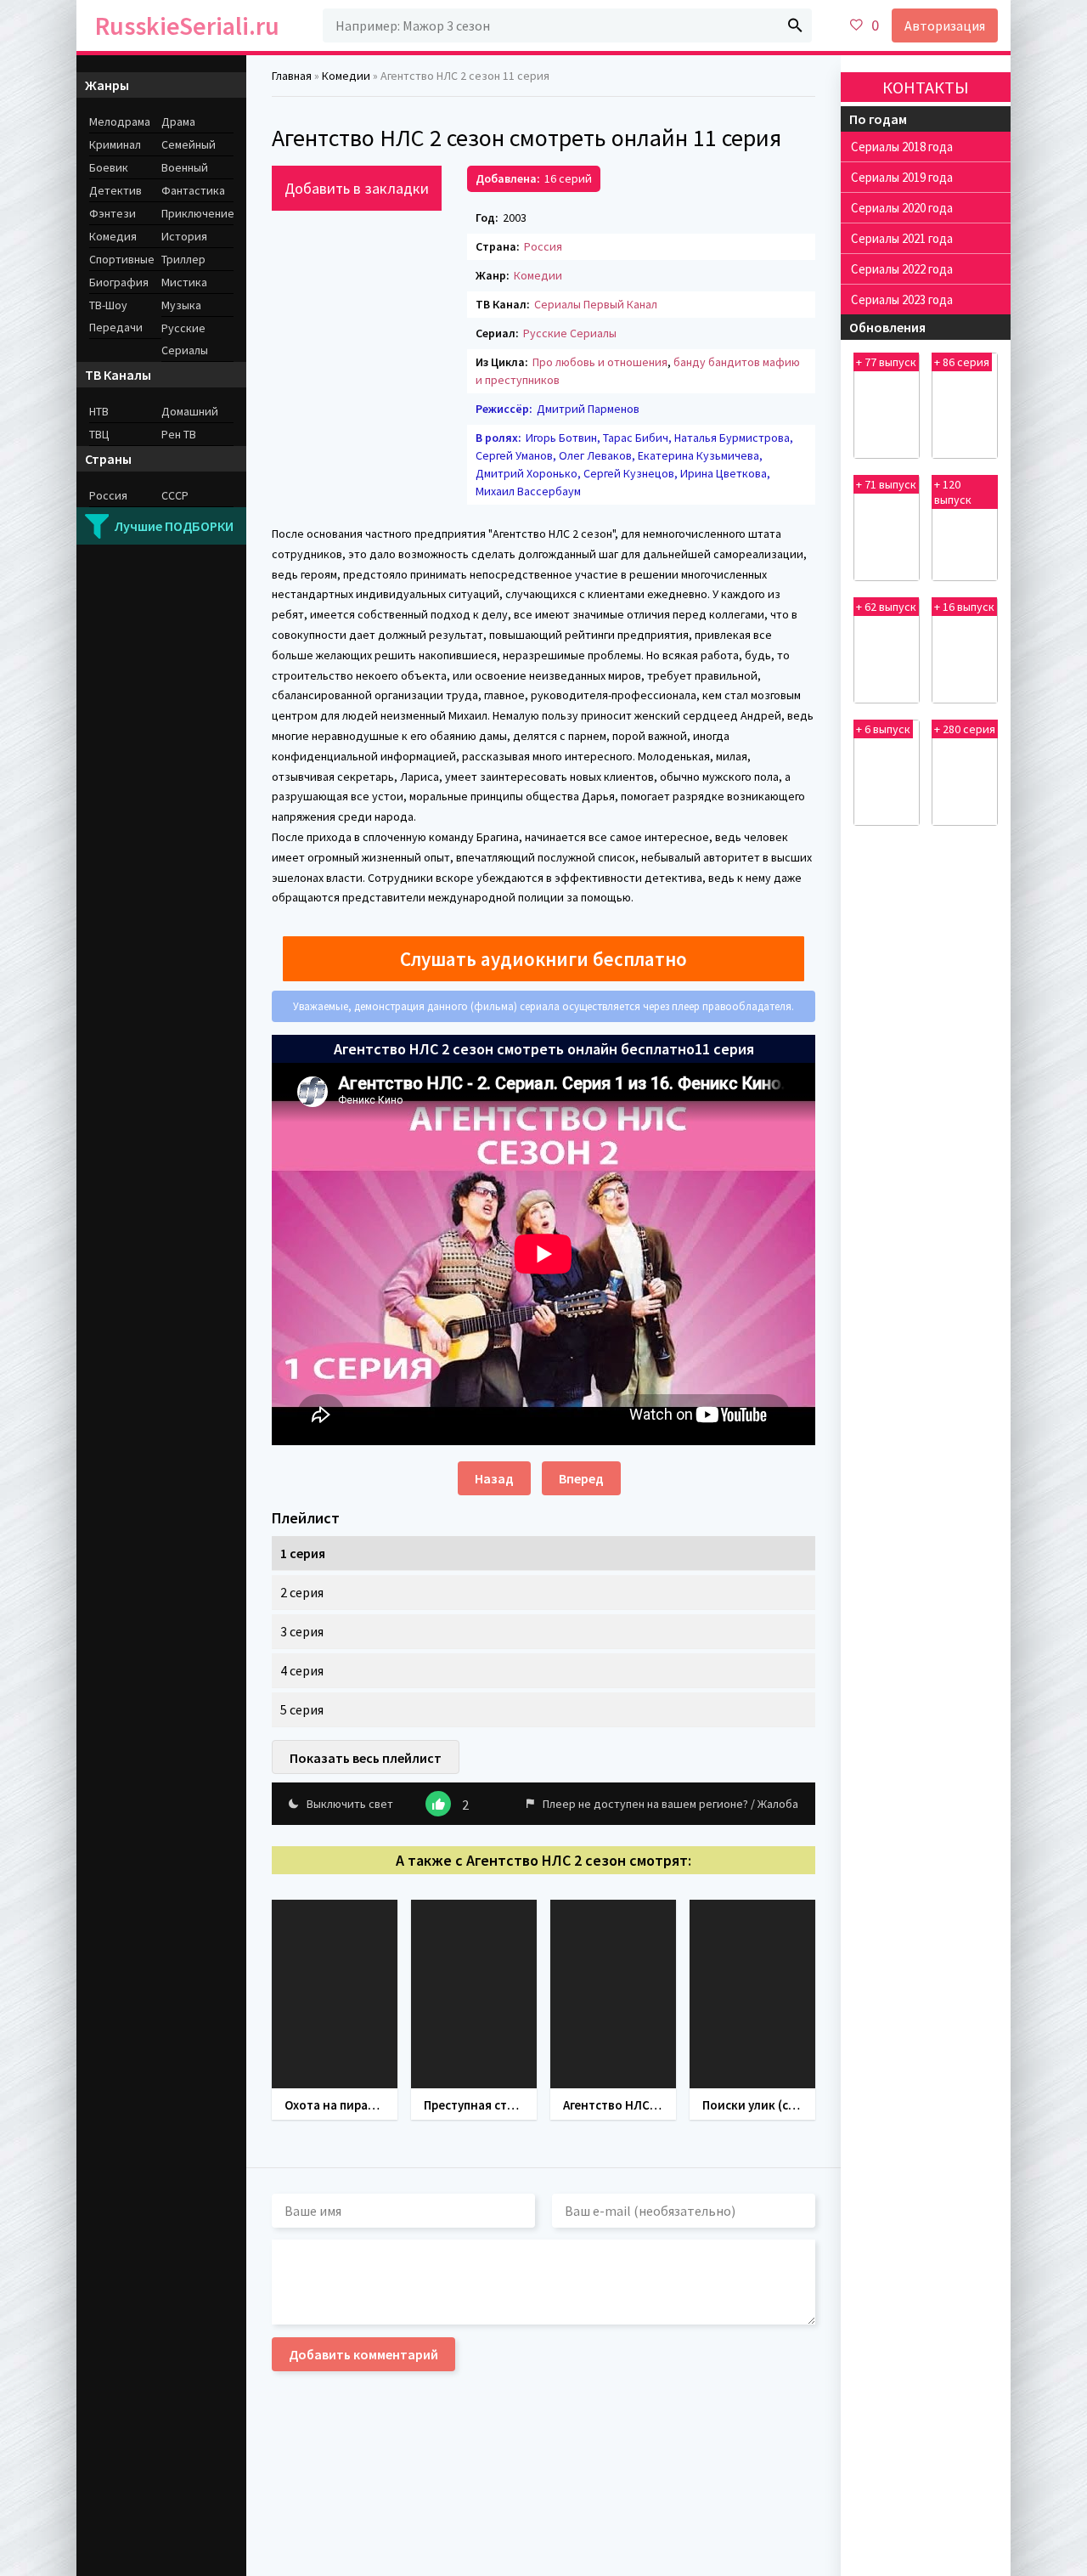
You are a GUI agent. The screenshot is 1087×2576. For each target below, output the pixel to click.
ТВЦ (99, 434)
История (184, 236)
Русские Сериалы (570, 333)
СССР (175, 495)
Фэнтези (113, 213)
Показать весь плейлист (366, 1758)
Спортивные (122, 259)
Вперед (581, 1478)
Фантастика (193, 190)
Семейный (189, 144)
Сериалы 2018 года (902, 147)
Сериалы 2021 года (902, 238)
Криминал (115, 144)
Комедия (113, 236)
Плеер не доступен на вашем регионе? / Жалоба (670, 1804)
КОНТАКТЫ (926, 87)
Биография (119, 282)
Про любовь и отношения (600, 362)
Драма (178, 121)
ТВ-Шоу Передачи (116, 316)
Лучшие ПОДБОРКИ (174, 526)
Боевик (109, 167)
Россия (543, 246)
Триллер (183, 259)
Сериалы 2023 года (902, 299)
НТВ (99, 411)
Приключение (197, 213)
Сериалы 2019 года (902, 177)
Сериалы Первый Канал (596, 304)
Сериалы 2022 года (902, 269)
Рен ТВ (179, 434)
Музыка (181, 305)
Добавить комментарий (363, 2354)
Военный (185, 167)
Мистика (184, 282)
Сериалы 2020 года (902, 208)
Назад (494, 1478)
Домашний (190, 411)
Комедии (538, 275)
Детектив (115, 190)
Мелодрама (120, 121)
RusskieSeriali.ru (187, 25)
